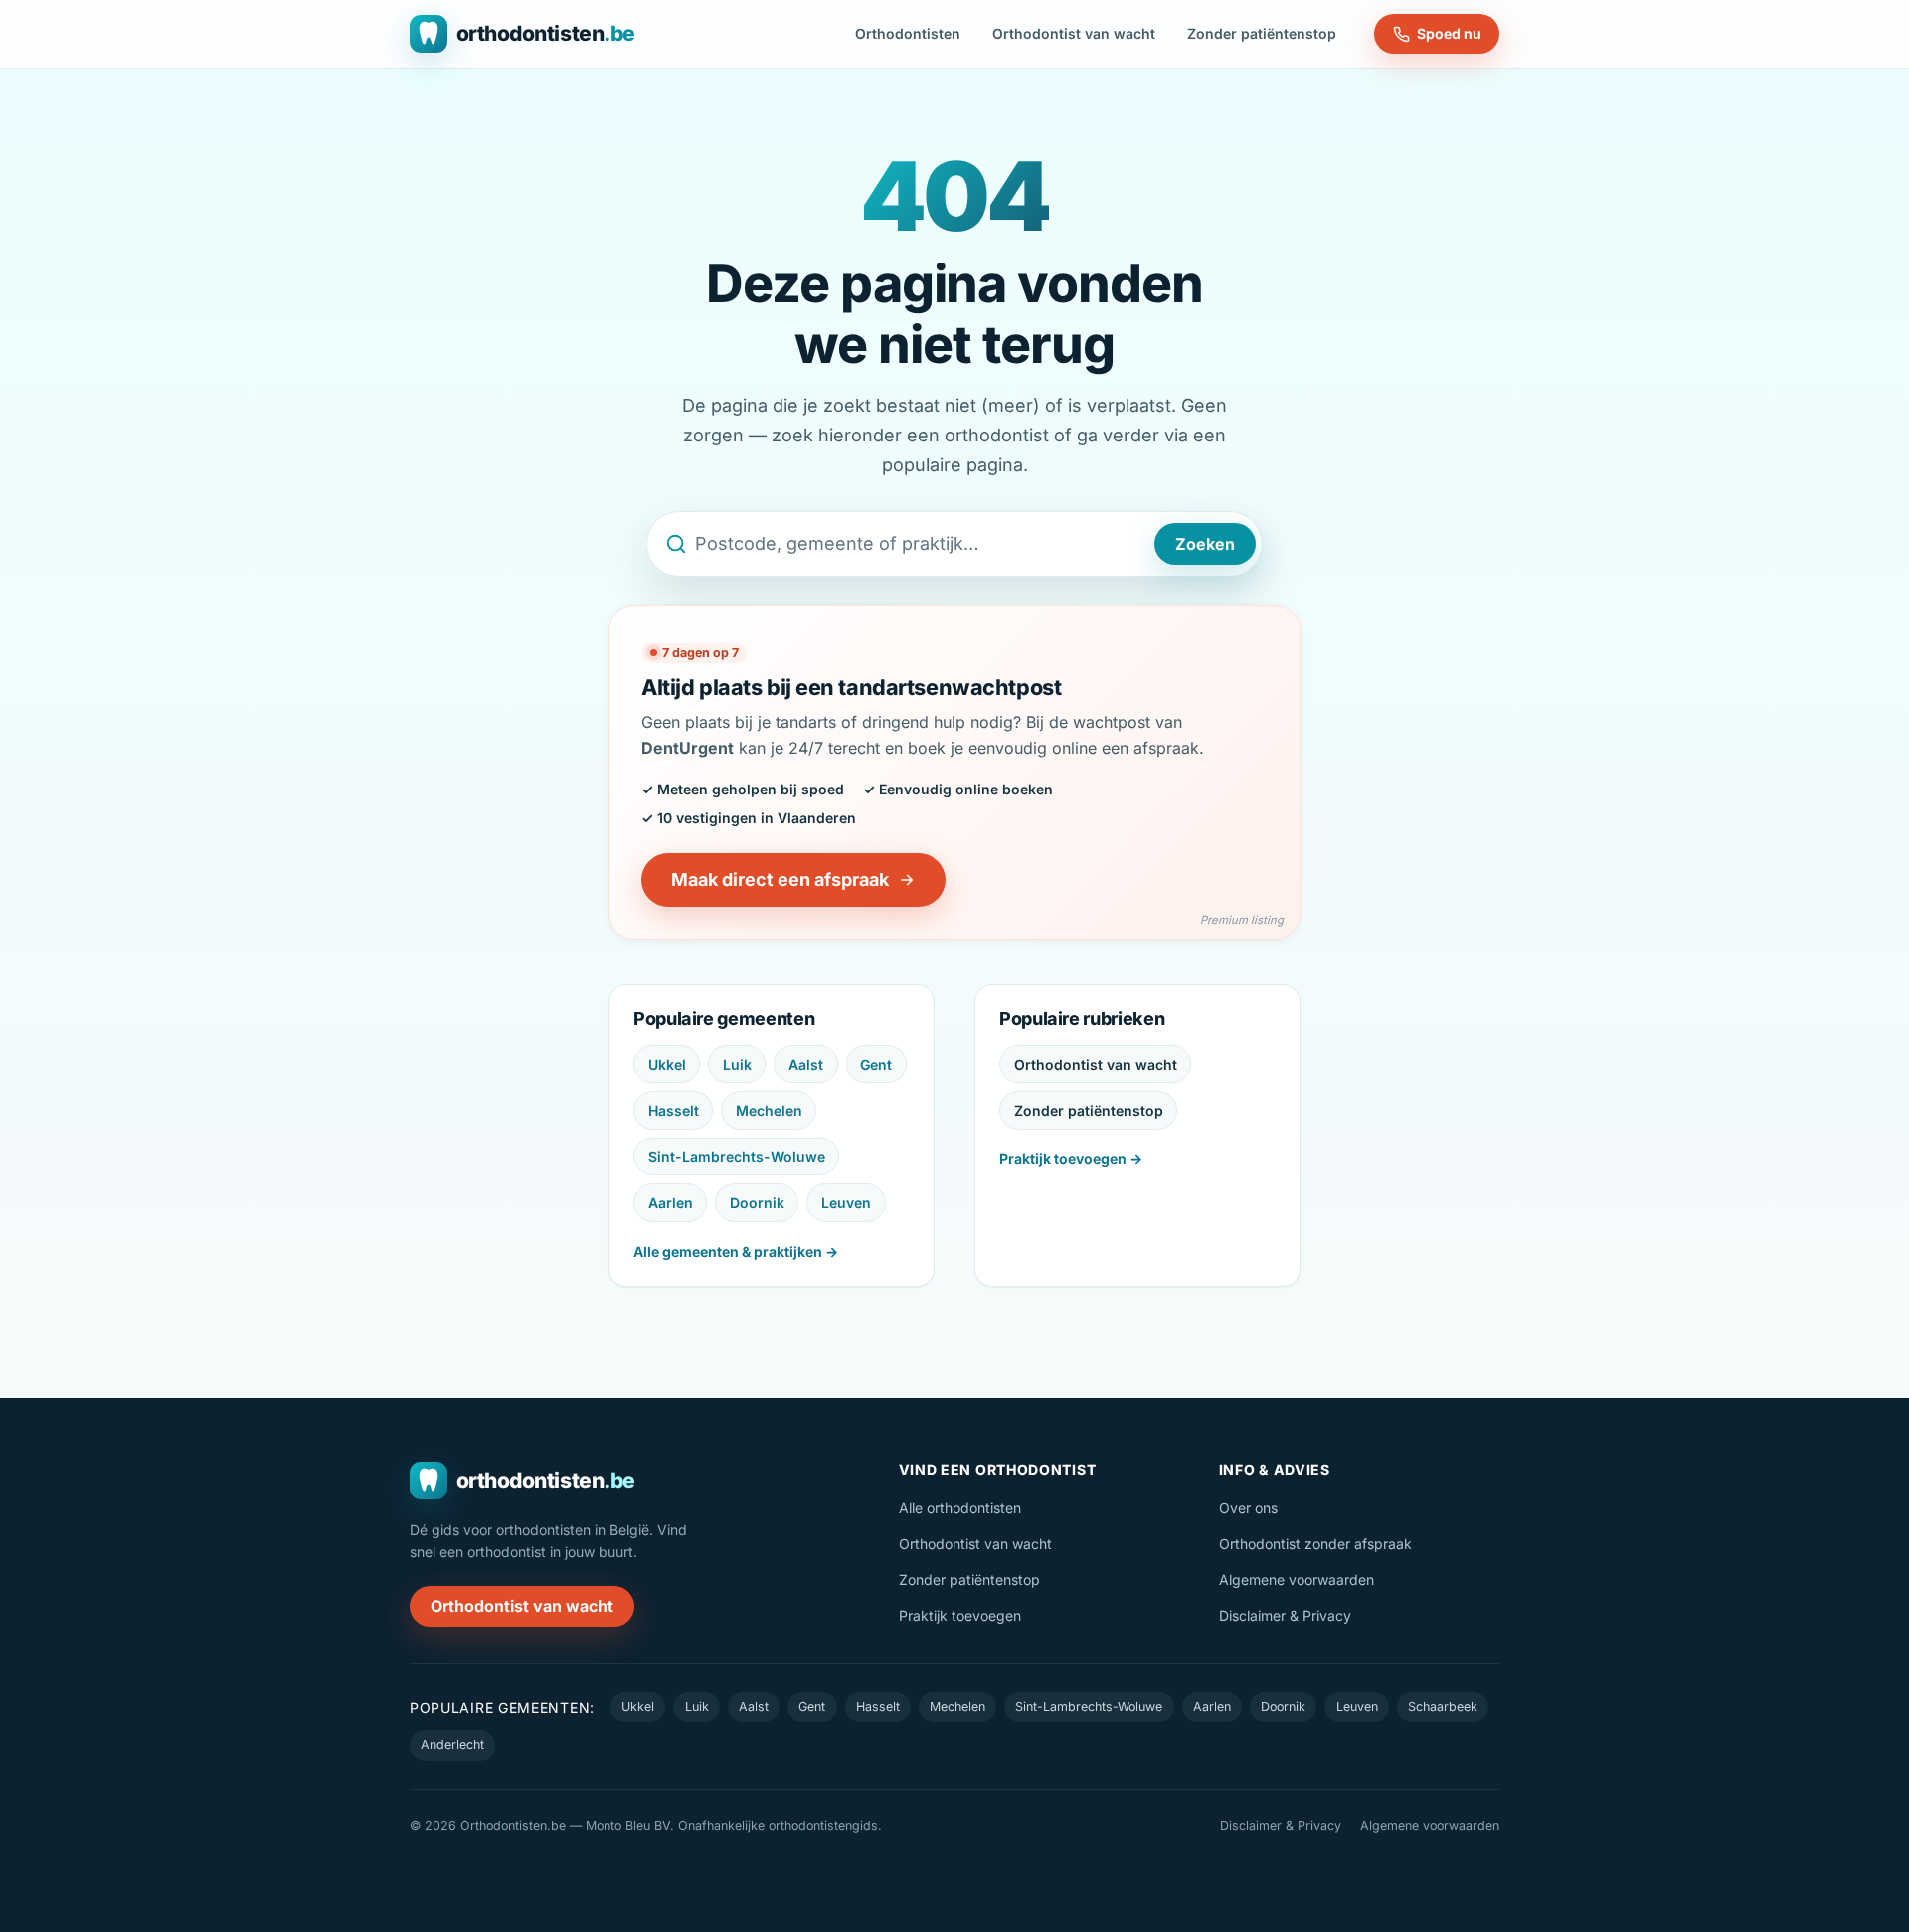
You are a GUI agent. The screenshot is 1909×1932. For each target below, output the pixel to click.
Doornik (757, 1203)
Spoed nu (1449, 33)
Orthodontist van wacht (1074, 33)
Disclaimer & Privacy (1285, 1615)
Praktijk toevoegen (960, 1615)
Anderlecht (452, 1745)
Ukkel (667, 1064)
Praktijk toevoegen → (1071, 1159)
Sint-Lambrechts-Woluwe (737, 1157)
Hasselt (674, 1110)
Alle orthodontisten (960, 1508)
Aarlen (671, 1203)
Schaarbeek (1443, 1707)
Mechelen (769, 1110)
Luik (737, 1064)
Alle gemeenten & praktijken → (736, 1251)
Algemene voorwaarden (1297, 1580)
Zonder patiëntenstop (1262, 33)
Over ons (1248, 1508)
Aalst (806, 1064)
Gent (876, 1064)
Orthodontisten (908, 33)
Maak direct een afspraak (780, 879)
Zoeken (1205, 544)
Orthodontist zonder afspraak (1315, 1544)
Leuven (846, 1203)
